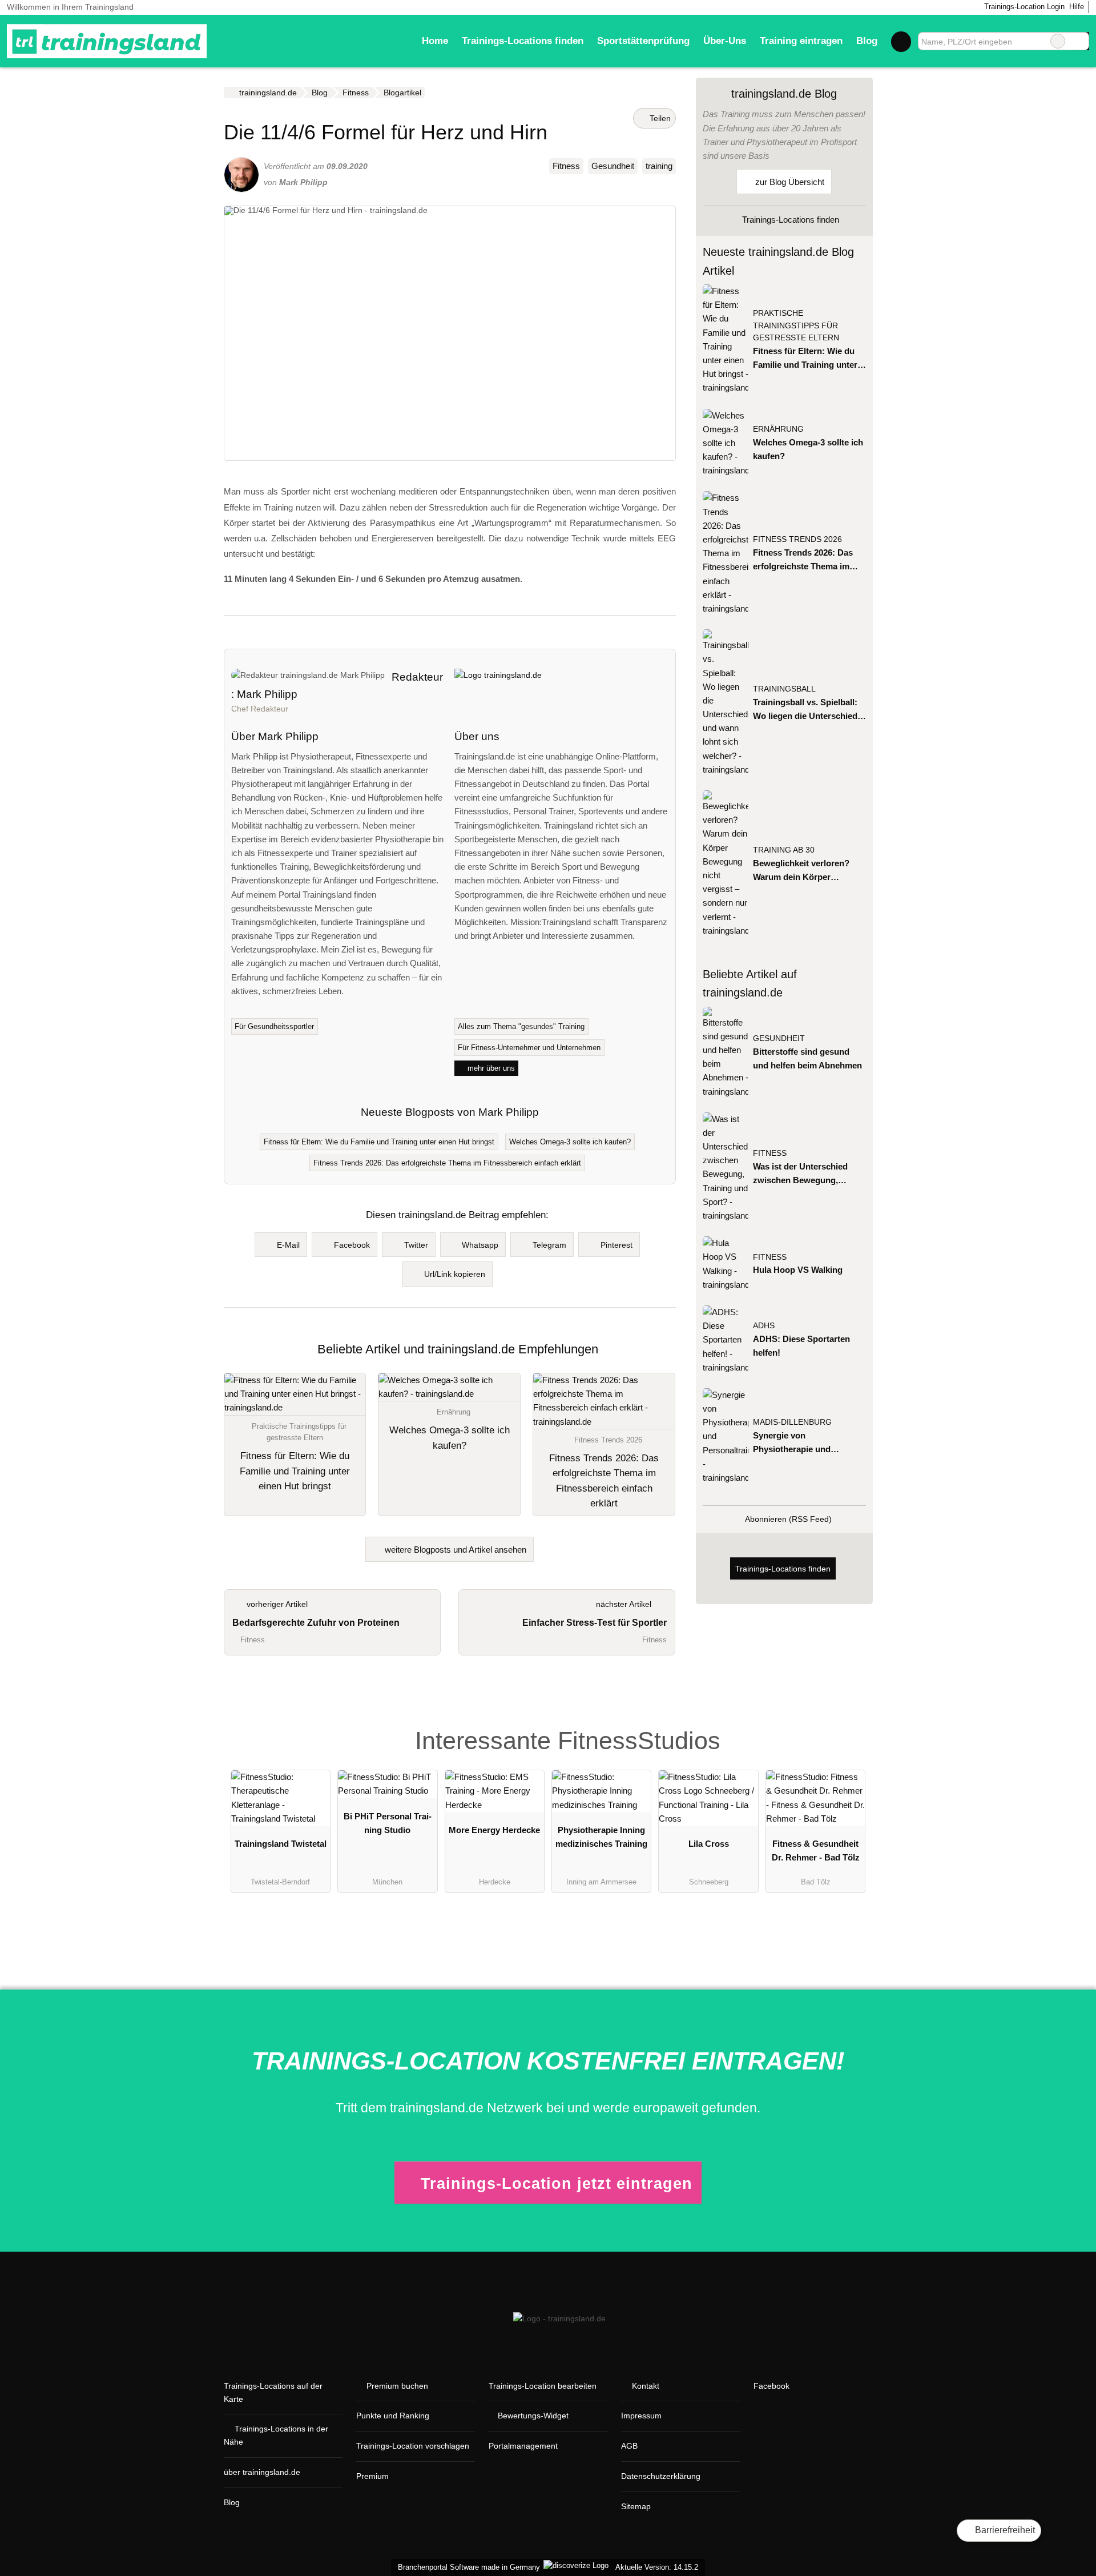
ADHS (764, 1326)
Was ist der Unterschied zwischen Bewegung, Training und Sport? (800, 1174)
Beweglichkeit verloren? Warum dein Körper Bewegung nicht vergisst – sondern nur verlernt (806, 871)
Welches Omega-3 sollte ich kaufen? (570, 1142)
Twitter (416, 1245)
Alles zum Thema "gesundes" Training (521, 1026)
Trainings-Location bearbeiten (543, 2386)
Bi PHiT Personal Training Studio (388, 1823)
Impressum (641, 2416)
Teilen (659, 118)
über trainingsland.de (262, 2472)
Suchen (1080, 41)
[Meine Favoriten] (901, 41)
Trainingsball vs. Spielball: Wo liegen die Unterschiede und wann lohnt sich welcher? (807, 710)
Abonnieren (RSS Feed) (788, 1519)
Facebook (352, 1245)
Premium (372, 2476)
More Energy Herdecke (494, 1830)
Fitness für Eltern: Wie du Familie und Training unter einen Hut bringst (379, 1142)
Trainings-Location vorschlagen (413, 2446)
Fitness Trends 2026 (797, 539)
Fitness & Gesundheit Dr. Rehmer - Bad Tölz (816, 1850)
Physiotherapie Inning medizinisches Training (601, 1837)
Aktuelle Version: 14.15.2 (657, 2567)
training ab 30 (784, 850)
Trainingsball (784, 689)
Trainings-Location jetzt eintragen (557, 2183)
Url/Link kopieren (455, 1274)
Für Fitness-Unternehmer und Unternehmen (529, 1048)
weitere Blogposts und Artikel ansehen (454, 1550)
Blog (867, 41)
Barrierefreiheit (1004, 2530)
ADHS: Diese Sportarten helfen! (801, 1346)
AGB (629, 2446)
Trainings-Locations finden (523, 41)
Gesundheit (613, 166)
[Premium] (849, 1724)
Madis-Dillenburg (792, 1422)
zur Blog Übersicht (789, 182)
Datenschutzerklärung (661, 2476)
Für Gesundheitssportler (274, 1026)
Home (435, 41)
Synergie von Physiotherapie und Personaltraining (792, 1443)
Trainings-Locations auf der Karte (273, 2392)
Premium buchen (397, 2386)
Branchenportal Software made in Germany (467, 2567)
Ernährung (778, 429)
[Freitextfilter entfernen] (1058, 41)
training (659, 166)
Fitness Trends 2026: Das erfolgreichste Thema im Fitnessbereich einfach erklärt (447, 1163)
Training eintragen (801, 41)
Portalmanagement (523, 2446)
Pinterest (616, 1245)
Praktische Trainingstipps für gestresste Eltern (796, 326)
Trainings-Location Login (1023, 7)
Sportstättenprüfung (643, 41)
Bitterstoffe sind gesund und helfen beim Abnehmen (807, 1058)
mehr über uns (490, 1068)
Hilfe (1077, 7)
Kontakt (646, 2386)
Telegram (549, 1245)
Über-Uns (725, 41)
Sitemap (636, 2506)
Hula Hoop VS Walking (798, 1270)
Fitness (566, 166)
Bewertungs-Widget (533, 2416)
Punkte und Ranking (393, 2416)
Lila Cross (709, 1844)
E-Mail (288, 1245)
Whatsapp (480, 1245)
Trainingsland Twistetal (281, 1844)
